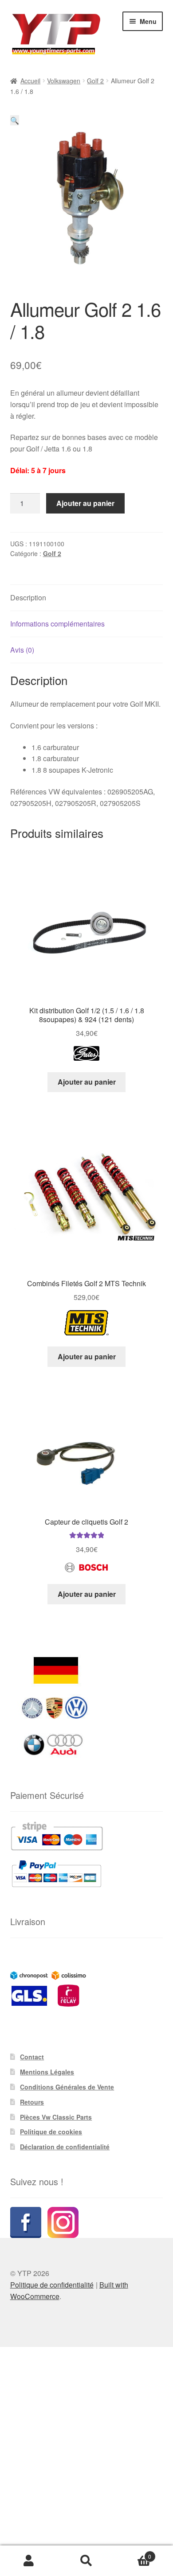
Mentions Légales (47, 2072)
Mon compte (29, 2561)
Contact (32, 2057)
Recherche (86, 2561)
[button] (15, 120)
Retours (32, 2102)
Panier (133, 2553)
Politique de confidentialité (52, 2285)
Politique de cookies (51, 2132)
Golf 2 (95, 81)
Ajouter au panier (85, 503)
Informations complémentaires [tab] (57, 624)
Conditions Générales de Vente (67, 2087)
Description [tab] (28, 597)
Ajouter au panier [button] (87, 1082)
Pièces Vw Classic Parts (56, 2117)
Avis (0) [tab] (22, 650)
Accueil (30, 81)
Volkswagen (64, 81)
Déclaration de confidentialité (65, 2147)
